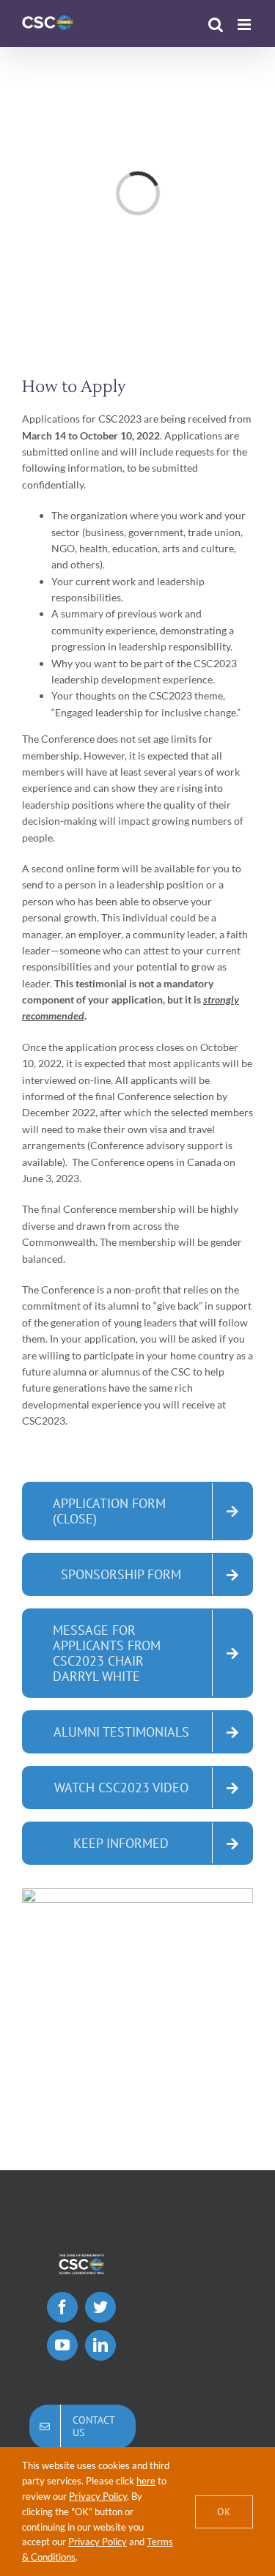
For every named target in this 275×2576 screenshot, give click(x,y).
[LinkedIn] (100, 2345)
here (146, 2481)
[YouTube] (62, 2345)
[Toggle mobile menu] (245, 25)
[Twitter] (100, 2307)
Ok (224, 2512)
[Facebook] (62, 2307)
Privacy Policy (98, 2496)
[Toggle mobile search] (216, 25)
